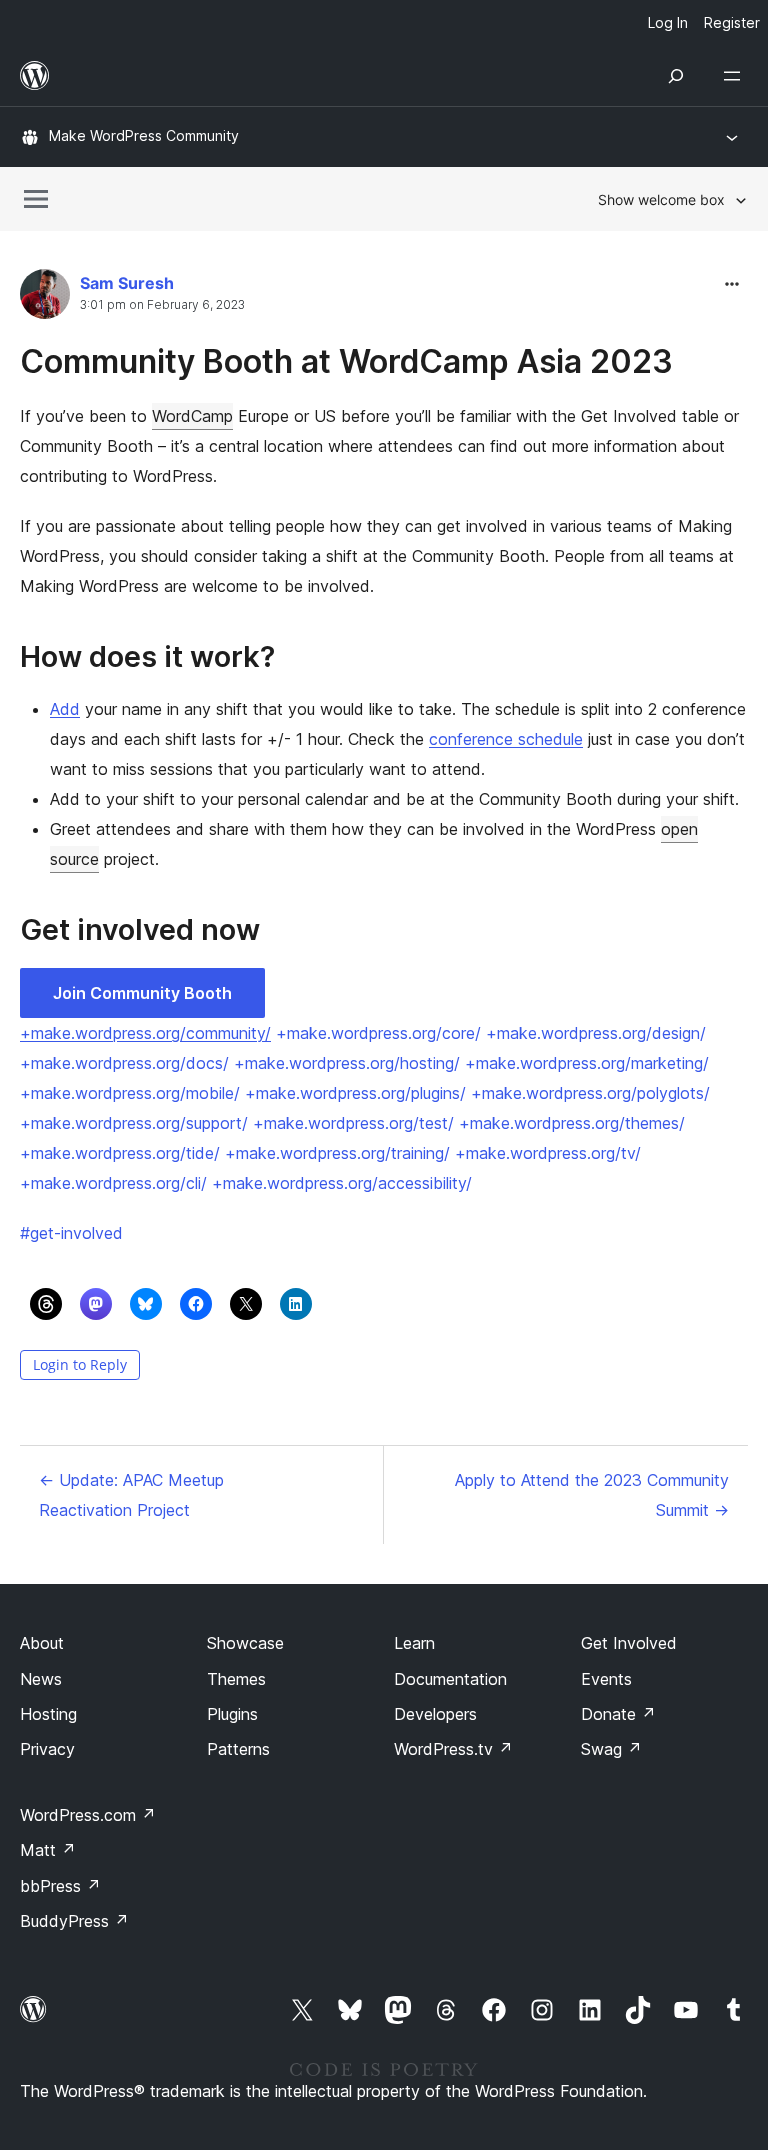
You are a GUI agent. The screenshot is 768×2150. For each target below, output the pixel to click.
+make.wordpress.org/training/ (337, 1153)
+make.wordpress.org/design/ (596, 1033)
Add (65, 709)
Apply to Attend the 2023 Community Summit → (592, 1495)
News (41, 1679)
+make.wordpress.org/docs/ (124, 1063)
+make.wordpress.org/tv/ (548, 1153)
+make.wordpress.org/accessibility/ (342, 1183)
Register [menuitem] (732, 22)
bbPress (60, 1886)
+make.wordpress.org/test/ (353, 1123)
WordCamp (192, 416)
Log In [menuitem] (668, 22)
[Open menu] (736, 76)
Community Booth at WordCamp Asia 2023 (346, 361)
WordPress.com (88, 1815)
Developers (435, 1714)
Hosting (48, 1714)
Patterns (238, 1749)
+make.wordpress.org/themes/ (572, 1123)
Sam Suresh (127, 283)
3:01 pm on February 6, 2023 (162, 305)
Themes (236, 1679)
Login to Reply (80, 1364)
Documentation (450, 1679)
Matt (48, 1850)
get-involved (71, 1233)
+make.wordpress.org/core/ (378, 1033)
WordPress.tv (453, 1749)
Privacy (47, 1749)
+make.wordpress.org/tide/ (120, 1153)
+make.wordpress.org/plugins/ (355, 1093)
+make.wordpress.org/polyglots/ (590, 1093)
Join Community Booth (142, 993)
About (42, 1643)
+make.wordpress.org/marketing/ (587, 1063)
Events (606, 1679)
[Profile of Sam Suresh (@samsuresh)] (45, 298)
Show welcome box (661, 199)
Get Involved (629, 1643)
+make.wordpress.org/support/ (134, 1123)
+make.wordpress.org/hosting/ (347, 1063)
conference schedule (506, 739)
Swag (611, 1749)
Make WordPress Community (144, 135)
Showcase (245, 1643)
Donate (618, 1714)
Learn (414, 1643)
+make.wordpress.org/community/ (145, 1033)
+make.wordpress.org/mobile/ (130, 1093)
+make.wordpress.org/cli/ (113, 1183)
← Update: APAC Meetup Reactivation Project (131, 1495)
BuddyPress (74, 1921)
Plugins (232, 1714)
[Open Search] (676, 76)
